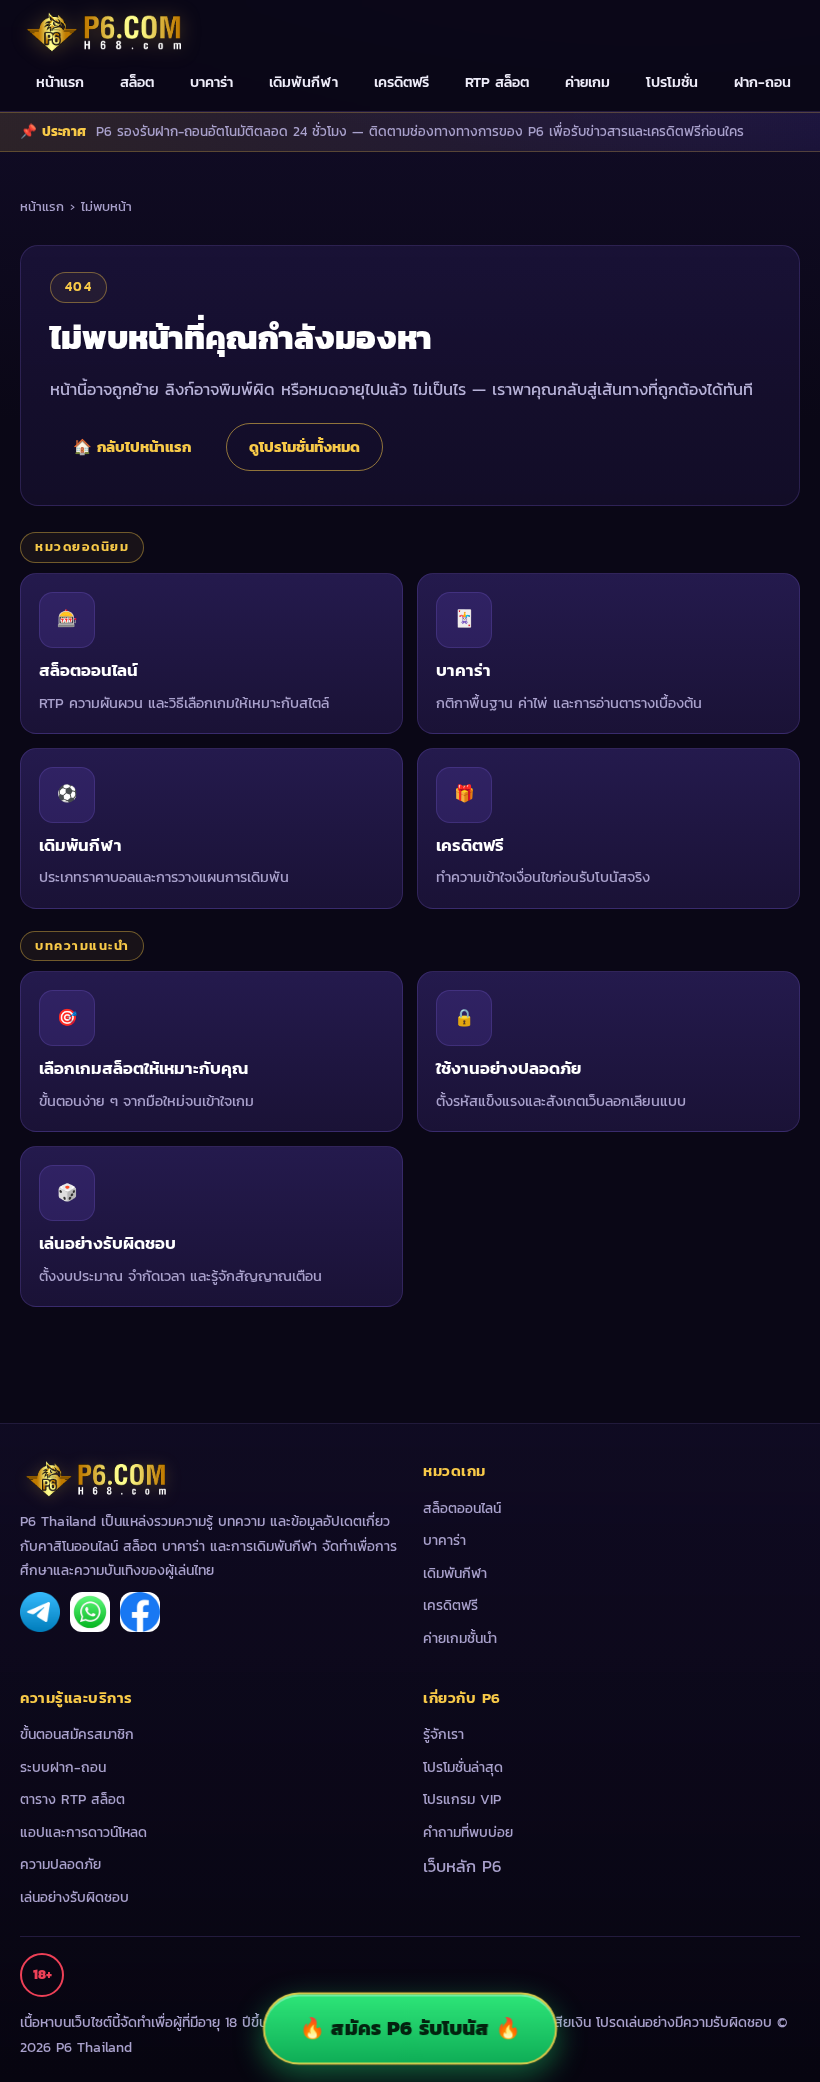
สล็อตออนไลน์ (462, 1508)
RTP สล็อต (497, 82)
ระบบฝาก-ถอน (63, 1767)
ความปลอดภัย (60, 1864)
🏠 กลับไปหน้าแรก (132, 446)
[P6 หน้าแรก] (104, 31)
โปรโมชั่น (672, 82)
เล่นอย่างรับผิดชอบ (74, 1897)
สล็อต (137, 82)
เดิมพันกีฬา (303, 82)
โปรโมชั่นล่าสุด (463, 1767)
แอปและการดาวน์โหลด (83, 1832)
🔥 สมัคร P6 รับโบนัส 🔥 (410, 2027)
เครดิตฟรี (401, 82)
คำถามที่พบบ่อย (468, 1832)
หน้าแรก (60, 82)
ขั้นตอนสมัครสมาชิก (77, 1734)
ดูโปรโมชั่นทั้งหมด (304, 446)
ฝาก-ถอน (762, 82)
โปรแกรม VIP (462, 1799)
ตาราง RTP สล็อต (72, 1799)
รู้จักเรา (443, 1734)
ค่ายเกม (587, 82)
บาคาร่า (211, 82)
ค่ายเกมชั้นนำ (460, 1638)
